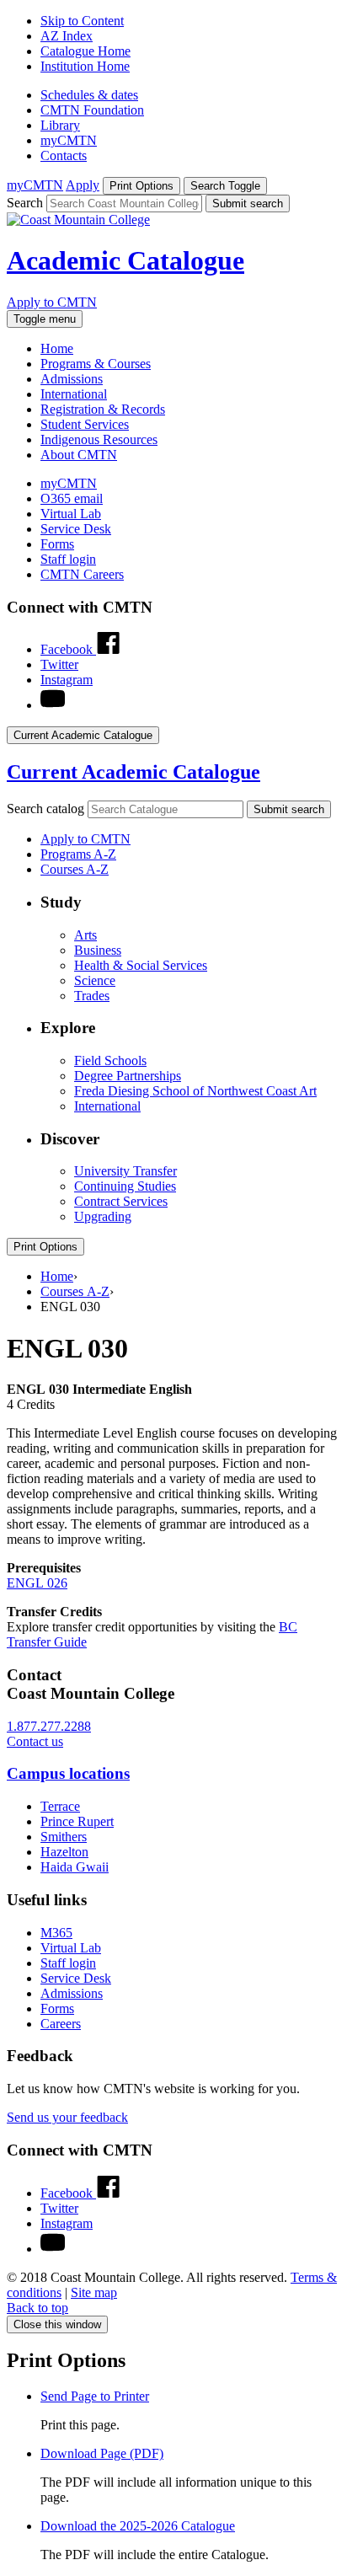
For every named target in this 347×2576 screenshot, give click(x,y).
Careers (61, 2024)
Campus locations (68, 1773)
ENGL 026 (37, 1583)
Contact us (35, 1741)
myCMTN (69, 140)
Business (98, 950)
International (74, 394)
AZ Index (67, 36)
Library (60, 125)
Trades (92, 996)
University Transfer (125, 1171)
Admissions (72, 379)
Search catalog (45, 809)
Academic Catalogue (125, 260)
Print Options (45, 1247)
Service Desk (76, 529)
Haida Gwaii (75, 1867)
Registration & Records (103, 409)
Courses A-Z (75, 869)
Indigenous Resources (99, 439)
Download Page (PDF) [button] (102, 2453)
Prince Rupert (77, 1821)
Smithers (64, 1837)
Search (25, 203)
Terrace (60, 1806)
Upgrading (103, 1216)
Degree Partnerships (128, 1076)
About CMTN (79, 455)
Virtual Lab (71, 514)
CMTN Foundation (92, 110)
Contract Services (121, 1201)
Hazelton (64, 1852)
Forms (57, 544)
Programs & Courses (96, 364)
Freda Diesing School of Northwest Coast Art (195, 1091)
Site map (94, 2292)
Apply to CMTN (52, 302)
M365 (56, 1933)
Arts (85, 935)
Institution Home (85, 66)
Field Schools (110, 1060)
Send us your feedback (67, 2117)
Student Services (85, 424)
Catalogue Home (85, 51)
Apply (83, 185)
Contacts (64, 155)
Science (95, 980)
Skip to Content (82, 21)
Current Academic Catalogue (133, 772)
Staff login (68, 559)
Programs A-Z (78, 854)
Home (57, 348)
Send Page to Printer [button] (95, 2396)
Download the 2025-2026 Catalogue (138, 2526)
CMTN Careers (82, 574)
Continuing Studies (125, 1186)
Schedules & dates (89, 95)
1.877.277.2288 (49, 1726)
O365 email (72, 498)
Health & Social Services (141, 965)
